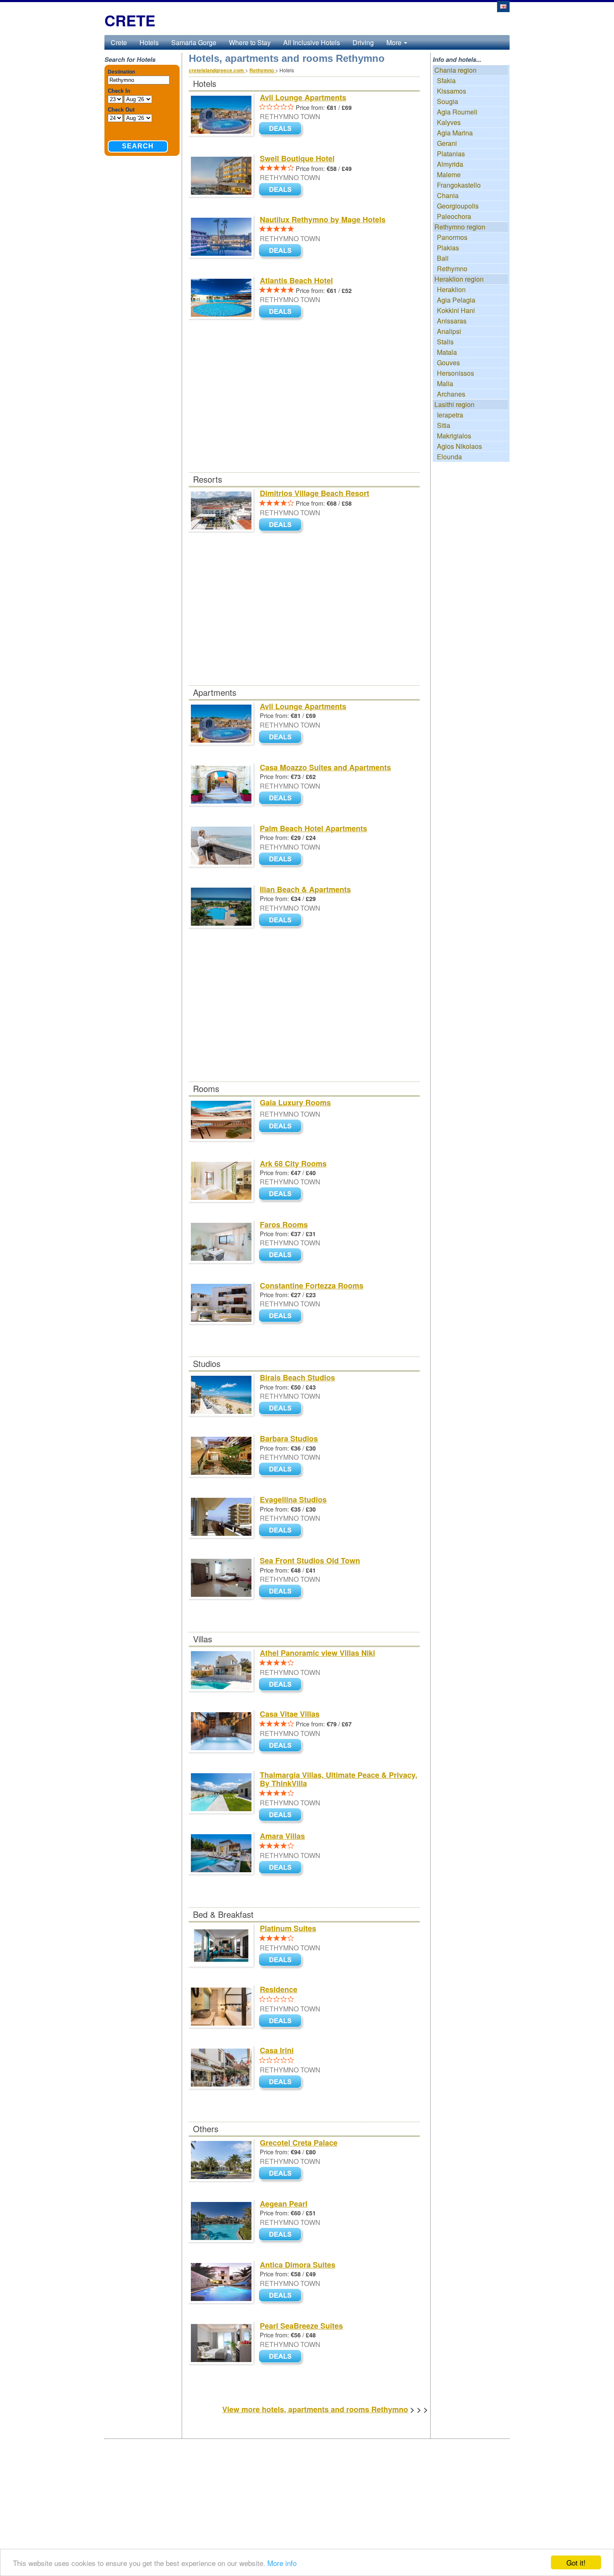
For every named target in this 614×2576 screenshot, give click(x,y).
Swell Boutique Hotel (297, 158)
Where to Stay (250, 42)
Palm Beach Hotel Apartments (313, 828)
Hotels (149, 42)
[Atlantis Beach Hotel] (282, 312)
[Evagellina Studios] (282, 1531)
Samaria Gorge (194, 42)
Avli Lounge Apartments (303, 97)
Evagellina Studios (293, 1499)
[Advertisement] (304, 410)
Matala (447, 352)
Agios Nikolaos (459, 446)
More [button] (395, 42)
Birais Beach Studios (297, 1377)
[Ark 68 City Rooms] (282, 1195)
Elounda (449, 457)
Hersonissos (455, 373)
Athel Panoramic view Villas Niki (317, 1653)
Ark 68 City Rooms (293, 1163)
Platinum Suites (288, 1928)
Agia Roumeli (457, 112)
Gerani (447, 143)
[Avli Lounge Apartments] (282, 129)
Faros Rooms (284, 1224)
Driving (363, 42)
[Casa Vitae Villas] (282, 1746)
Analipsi (449, 331)
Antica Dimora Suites (298, 2265)
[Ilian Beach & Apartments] (282, 920)
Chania (448, 195)
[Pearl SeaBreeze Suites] (282, 2357)
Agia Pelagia (456, 300)
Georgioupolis (458, 206)
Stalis (445, 342)
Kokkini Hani (456, 310)
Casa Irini (277, 2050)
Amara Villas (282, 1836)
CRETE (130, 20)
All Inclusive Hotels (312, 42)
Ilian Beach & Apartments (305, 889)
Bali (443, 258)
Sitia (444, 425)
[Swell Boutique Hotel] (282, 190)
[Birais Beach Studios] (282, 1409)
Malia (445, 383)
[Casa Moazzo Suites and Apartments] (282, 798)
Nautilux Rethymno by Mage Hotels (323, 219)
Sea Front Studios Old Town (310, 1560)
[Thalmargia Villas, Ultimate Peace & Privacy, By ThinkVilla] (282, 1815)
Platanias (451, 154)
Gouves (448, 363)
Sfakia (446, 80)
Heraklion (451, 289)
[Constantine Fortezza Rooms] (282, 1317)
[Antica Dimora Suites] (282, 2296)
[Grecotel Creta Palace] (282, 2174)
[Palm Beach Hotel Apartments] (282, 859)
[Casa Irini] (282, 2082)
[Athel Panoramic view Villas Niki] (282, 1685)
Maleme (449, 174)
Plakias (448, 248)
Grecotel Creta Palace (299, 2143)
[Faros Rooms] (282, 1256)
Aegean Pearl (284, 2204)
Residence (279, 1989)
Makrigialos (454, 436)
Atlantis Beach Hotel (296, 280)
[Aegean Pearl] (282, 2235)
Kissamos (452, 91)
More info (282, 2563)
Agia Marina (455, 133)
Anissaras (452, 321)
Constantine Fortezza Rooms (312, 1285)
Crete (119, 42)
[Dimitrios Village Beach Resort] (282, 525)
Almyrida (450, 164)
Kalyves (449, 122)
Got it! (576, 2562)
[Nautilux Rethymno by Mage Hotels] (282, 251)
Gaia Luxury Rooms (295, 1102)
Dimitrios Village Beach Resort (315, 493)
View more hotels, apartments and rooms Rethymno (315, 2409)
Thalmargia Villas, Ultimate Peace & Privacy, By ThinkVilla (339, 1779)
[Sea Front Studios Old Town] (282, 1592)
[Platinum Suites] (282, 1960)
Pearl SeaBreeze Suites (301, 2326)
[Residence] (282, 2021)
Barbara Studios (289, 1438)
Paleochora (454, 216)
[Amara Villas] (282, 1868)
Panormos (452, 237)
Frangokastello (459, 185)
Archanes (451, 394)
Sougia (448, 101)
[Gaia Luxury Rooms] (282, 1127)
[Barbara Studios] (282, 1470)
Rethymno (452, 269)
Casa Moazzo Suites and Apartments (325, 767)
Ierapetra (450, 415)
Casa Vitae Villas (290, 1714)
